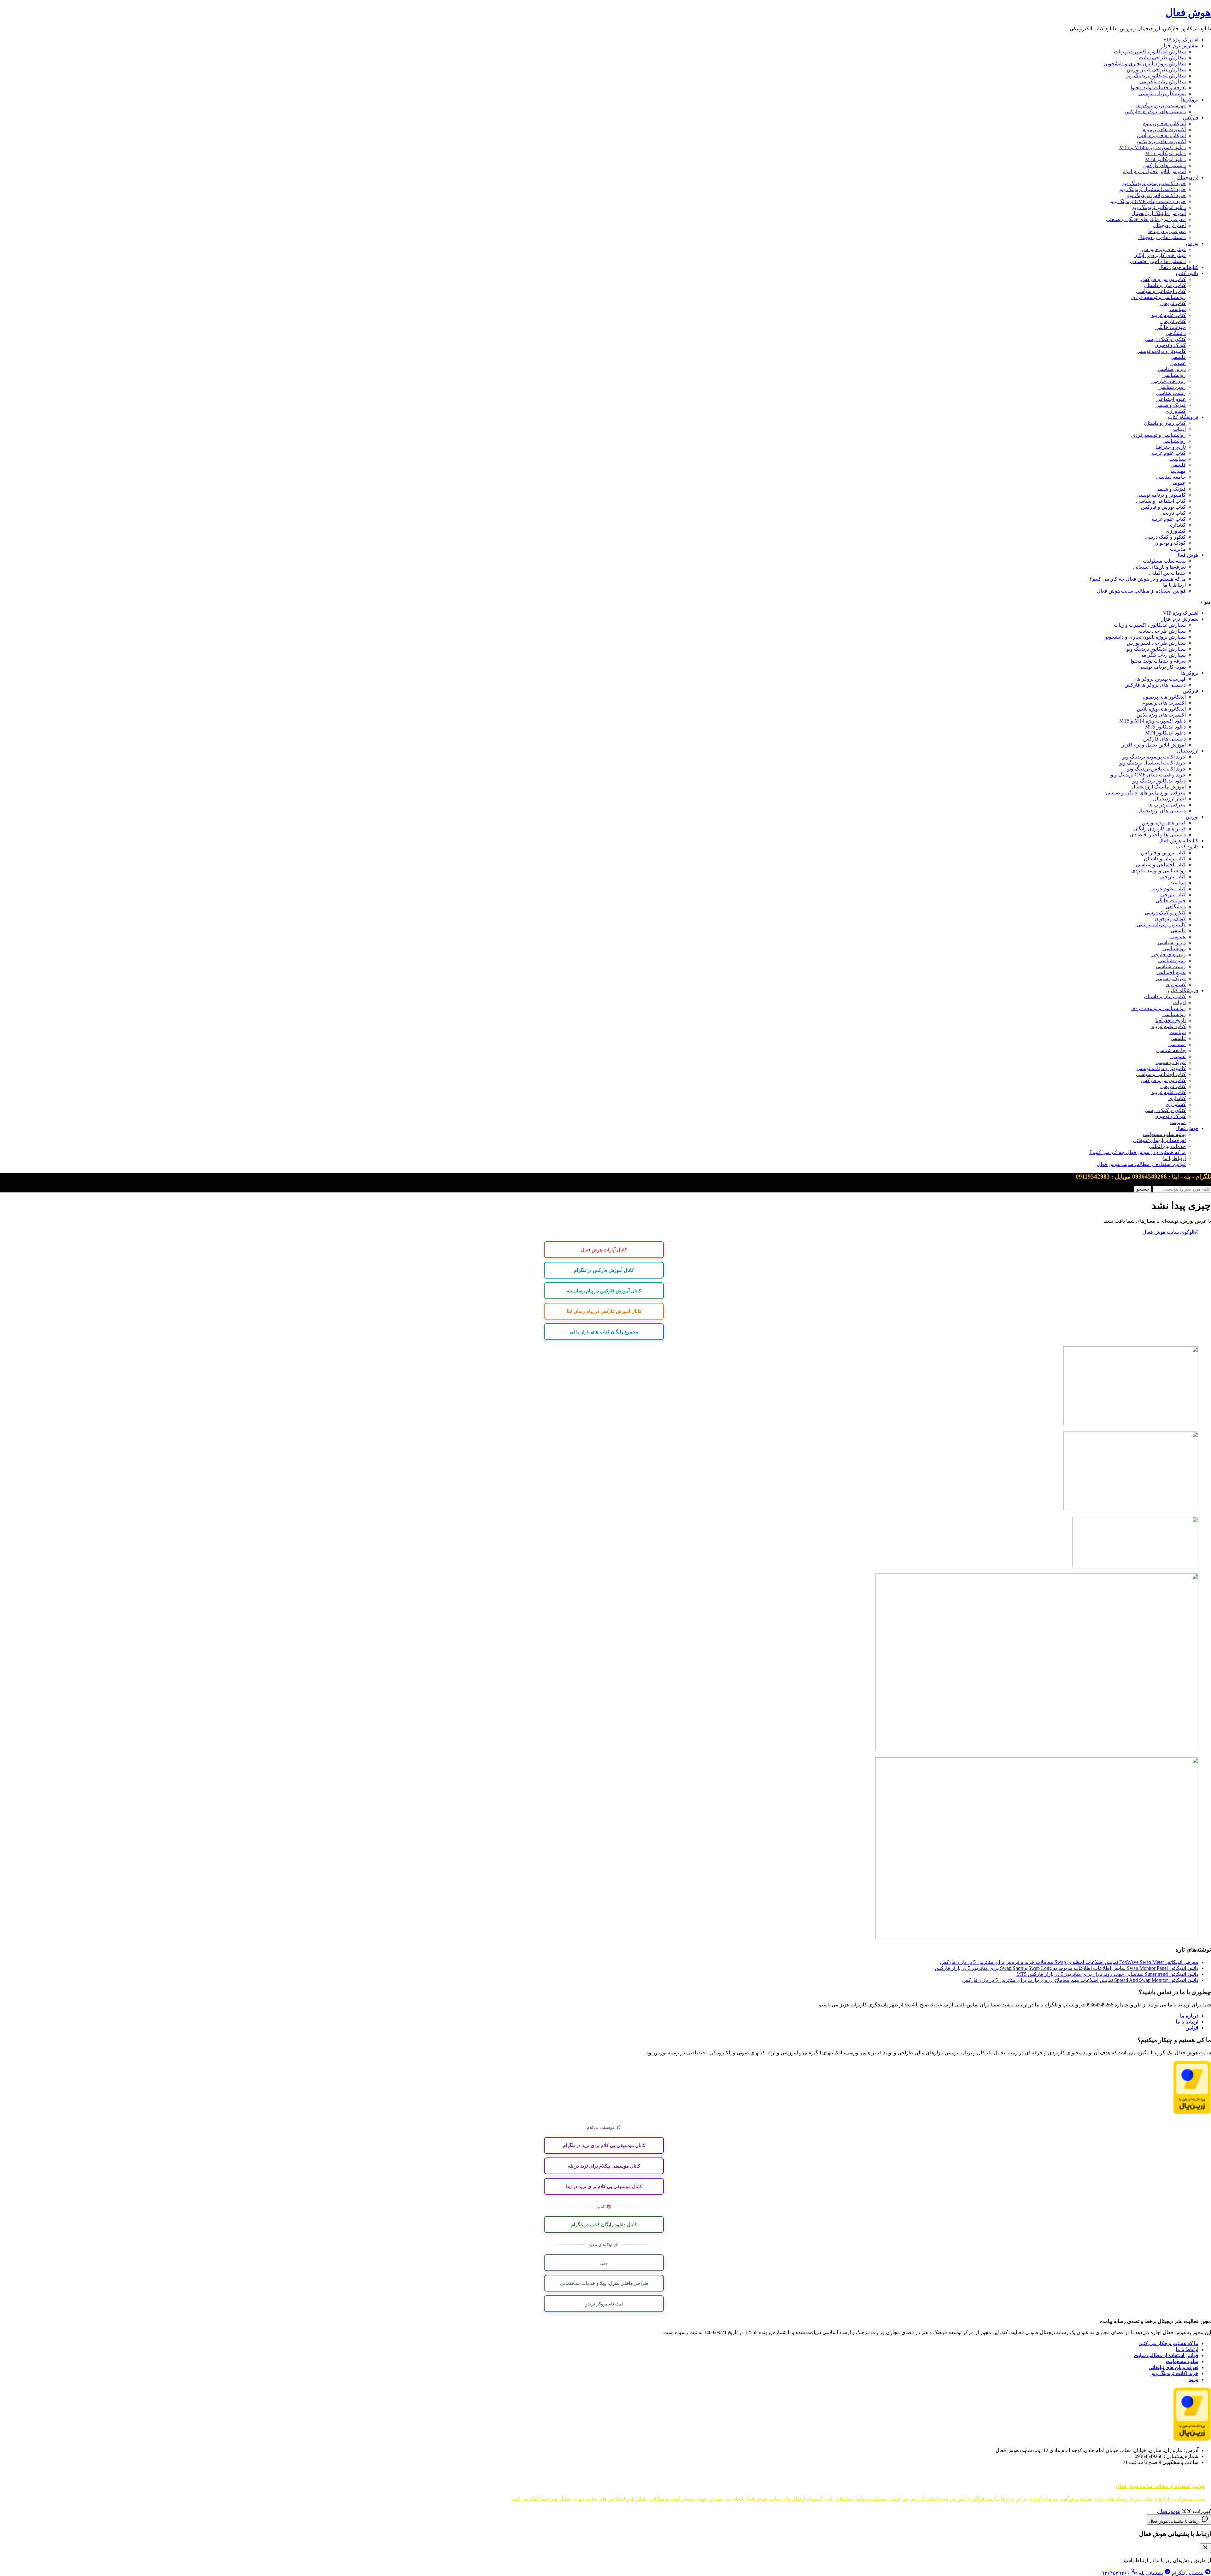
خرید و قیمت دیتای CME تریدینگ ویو (1148, 201)
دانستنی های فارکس (1164, 165)
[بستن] (1205, 2548)
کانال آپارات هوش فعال (604, 1250)
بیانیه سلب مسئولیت (1164, 561)
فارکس (1191, 117)
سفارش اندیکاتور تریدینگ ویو (1156, 76)
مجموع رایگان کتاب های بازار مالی (604, 1332)
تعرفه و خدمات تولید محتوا (1158, 88)
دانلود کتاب (1187, 273)
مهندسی (1177, 471)
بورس (1192, 243)
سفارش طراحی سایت (1162, 58)
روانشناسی (1174, 375)
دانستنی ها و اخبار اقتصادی (1158, 261)
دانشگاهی (1176, 333)
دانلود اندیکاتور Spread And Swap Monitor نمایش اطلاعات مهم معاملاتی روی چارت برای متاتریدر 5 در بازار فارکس (1080, 1980)
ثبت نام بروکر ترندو (604, 2304)
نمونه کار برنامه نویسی (1162, 94)
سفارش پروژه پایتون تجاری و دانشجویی (1145, 64)
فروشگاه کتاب (1183, 417)
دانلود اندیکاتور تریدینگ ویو (1159, 207)
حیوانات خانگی (1171, 327)
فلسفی (1178, 357)
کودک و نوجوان (1170, 345)
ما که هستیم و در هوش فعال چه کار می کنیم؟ (1138, 579)
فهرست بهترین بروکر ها (1161, 105)
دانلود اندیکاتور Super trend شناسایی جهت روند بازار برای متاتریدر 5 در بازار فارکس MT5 (1107, 1974)
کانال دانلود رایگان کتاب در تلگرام (604, 2224)
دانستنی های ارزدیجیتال (1161, 237)
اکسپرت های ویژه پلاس (1161, 141)
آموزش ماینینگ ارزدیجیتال (1159, 213)
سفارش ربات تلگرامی (1163, 82)
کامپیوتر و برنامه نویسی (1161, 351)
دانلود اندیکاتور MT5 (1165, 153)
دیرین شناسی (1172, 369)
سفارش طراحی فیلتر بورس (1156, 70)
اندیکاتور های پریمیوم (1164, 123)
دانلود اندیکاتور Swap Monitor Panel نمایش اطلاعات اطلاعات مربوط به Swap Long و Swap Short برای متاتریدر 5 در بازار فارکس (1067, 1968)
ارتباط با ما (1174, 585)
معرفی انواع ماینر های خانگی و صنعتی (1146, 219)
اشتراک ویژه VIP (1181, 40)
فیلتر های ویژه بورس (1164, 249)
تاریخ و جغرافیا (1171, 447)
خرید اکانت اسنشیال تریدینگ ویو (1153, 189)
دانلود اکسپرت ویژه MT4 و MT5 (1152, 147)
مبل (604, 2263)
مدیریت (1178, 549)
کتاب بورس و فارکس (1163, 279)
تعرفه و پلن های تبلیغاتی (1173, 2367)
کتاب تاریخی (1173, 303)
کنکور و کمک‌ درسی (1165, 339)
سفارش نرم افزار (1180, 46)
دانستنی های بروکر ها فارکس (1155, 111)
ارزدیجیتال (1188, 177)
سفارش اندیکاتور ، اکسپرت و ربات (1150, 52)
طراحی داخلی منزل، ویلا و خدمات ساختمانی (604, 2283)
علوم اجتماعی (1171, 399)
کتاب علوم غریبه (1169, 315)
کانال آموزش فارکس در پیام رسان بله (604, 1291)
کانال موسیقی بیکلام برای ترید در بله (604, 2166)
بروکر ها (1190, 100)
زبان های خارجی (1169, 381)
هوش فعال (1188, 13)
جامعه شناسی (1171, 477)
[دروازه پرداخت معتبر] (1192, 2113)
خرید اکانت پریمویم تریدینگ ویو (1154, 183)
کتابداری (1177, 525)
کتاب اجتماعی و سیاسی (1161, 291)
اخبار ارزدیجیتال (1169, 225)
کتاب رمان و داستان (1165, 285)
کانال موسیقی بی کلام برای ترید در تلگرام (604, 2145)
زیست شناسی (1171, 393)
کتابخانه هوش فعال (1178, 267)
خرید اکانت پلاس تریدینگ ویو (1156, 195)
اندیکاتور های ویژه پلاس (1161, 135)
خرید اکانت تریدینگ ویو (1175, 2373)
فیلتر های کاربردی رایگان (1160, 255)
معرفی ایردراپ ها (1167, 231)
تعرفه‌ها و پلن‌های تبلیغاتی (1159, 567)
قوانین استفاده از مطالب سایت (1166, 2355)
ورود (1193, 2379)
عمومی (1178, 363)
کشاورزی (1176, 411)
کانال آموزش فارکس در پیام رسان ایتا (604, 1311)
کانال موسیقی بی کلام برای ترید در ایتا (604, 2186)
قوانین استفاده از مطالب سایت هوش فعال (1141, 591)
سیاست (1178, 309)
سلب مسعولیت (1182, 2361)
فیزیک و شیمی (1171, 405)
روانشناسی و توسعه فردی (1158, 297)
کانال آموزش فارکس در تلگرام (604, 1270)
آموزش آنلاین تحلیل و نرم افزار (1154, 171)
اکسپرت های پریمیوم (1164, 129)
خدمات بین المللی (1167, 573)
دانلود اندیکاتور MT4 (1165, 159)
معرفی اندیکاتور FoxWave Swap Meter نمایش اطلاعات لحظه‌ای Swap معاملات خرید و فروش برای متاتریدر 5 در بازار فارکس (1069, 1962)
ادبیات (1179, 429)
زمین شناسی (1172, 387)
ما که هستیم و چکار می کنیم (1169, 2343)
